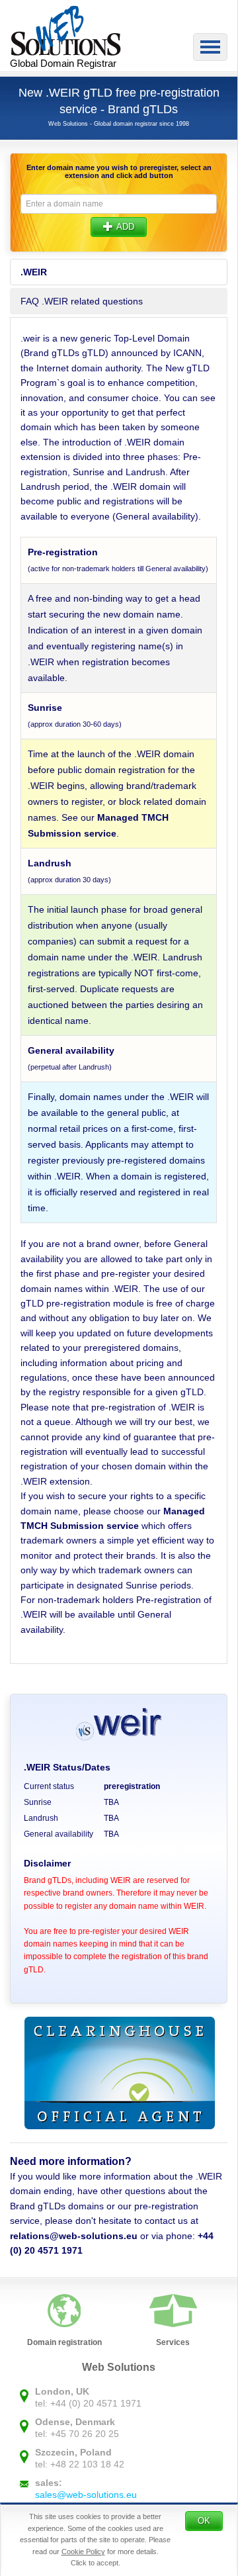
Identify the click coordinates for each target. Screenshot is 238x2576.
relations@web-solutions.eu (74, 2236)
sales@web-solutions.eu (86, 2495)
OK (204, 2521)
